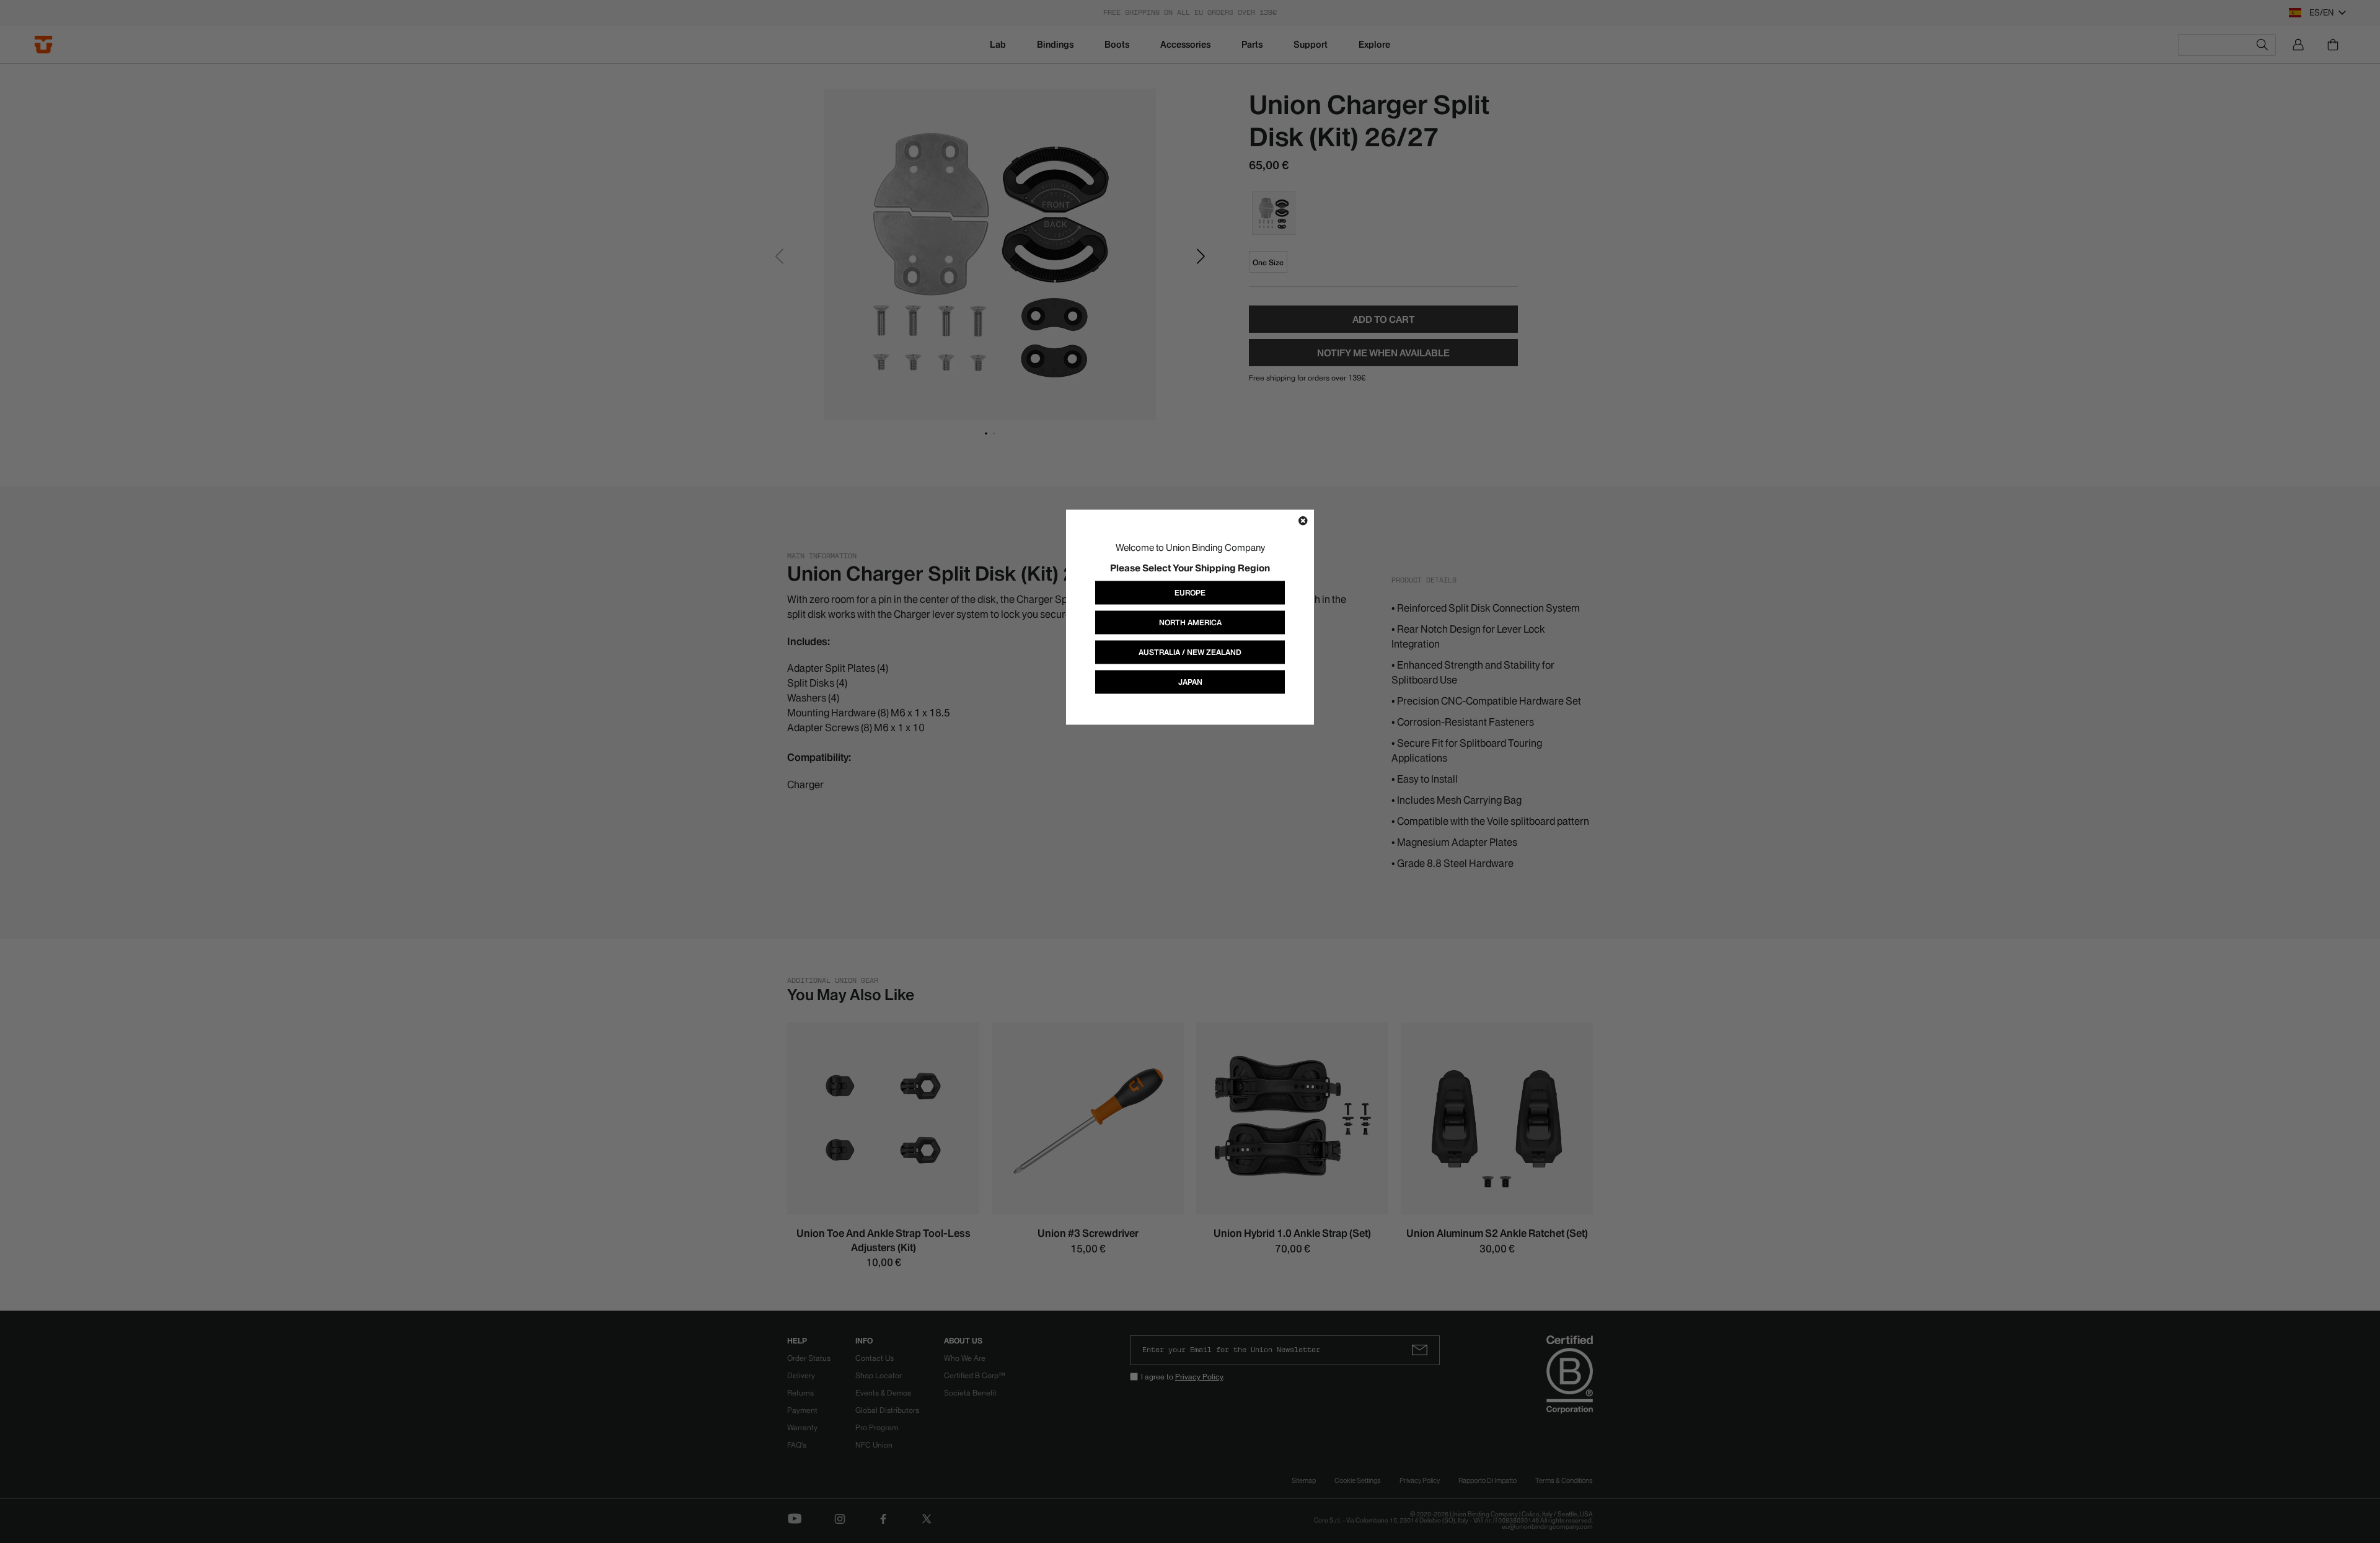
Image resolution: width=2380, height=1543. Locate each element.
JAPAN (1190, 682)
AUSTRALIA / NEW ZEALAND (1190, 652)
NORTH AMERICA (1190, 622)
